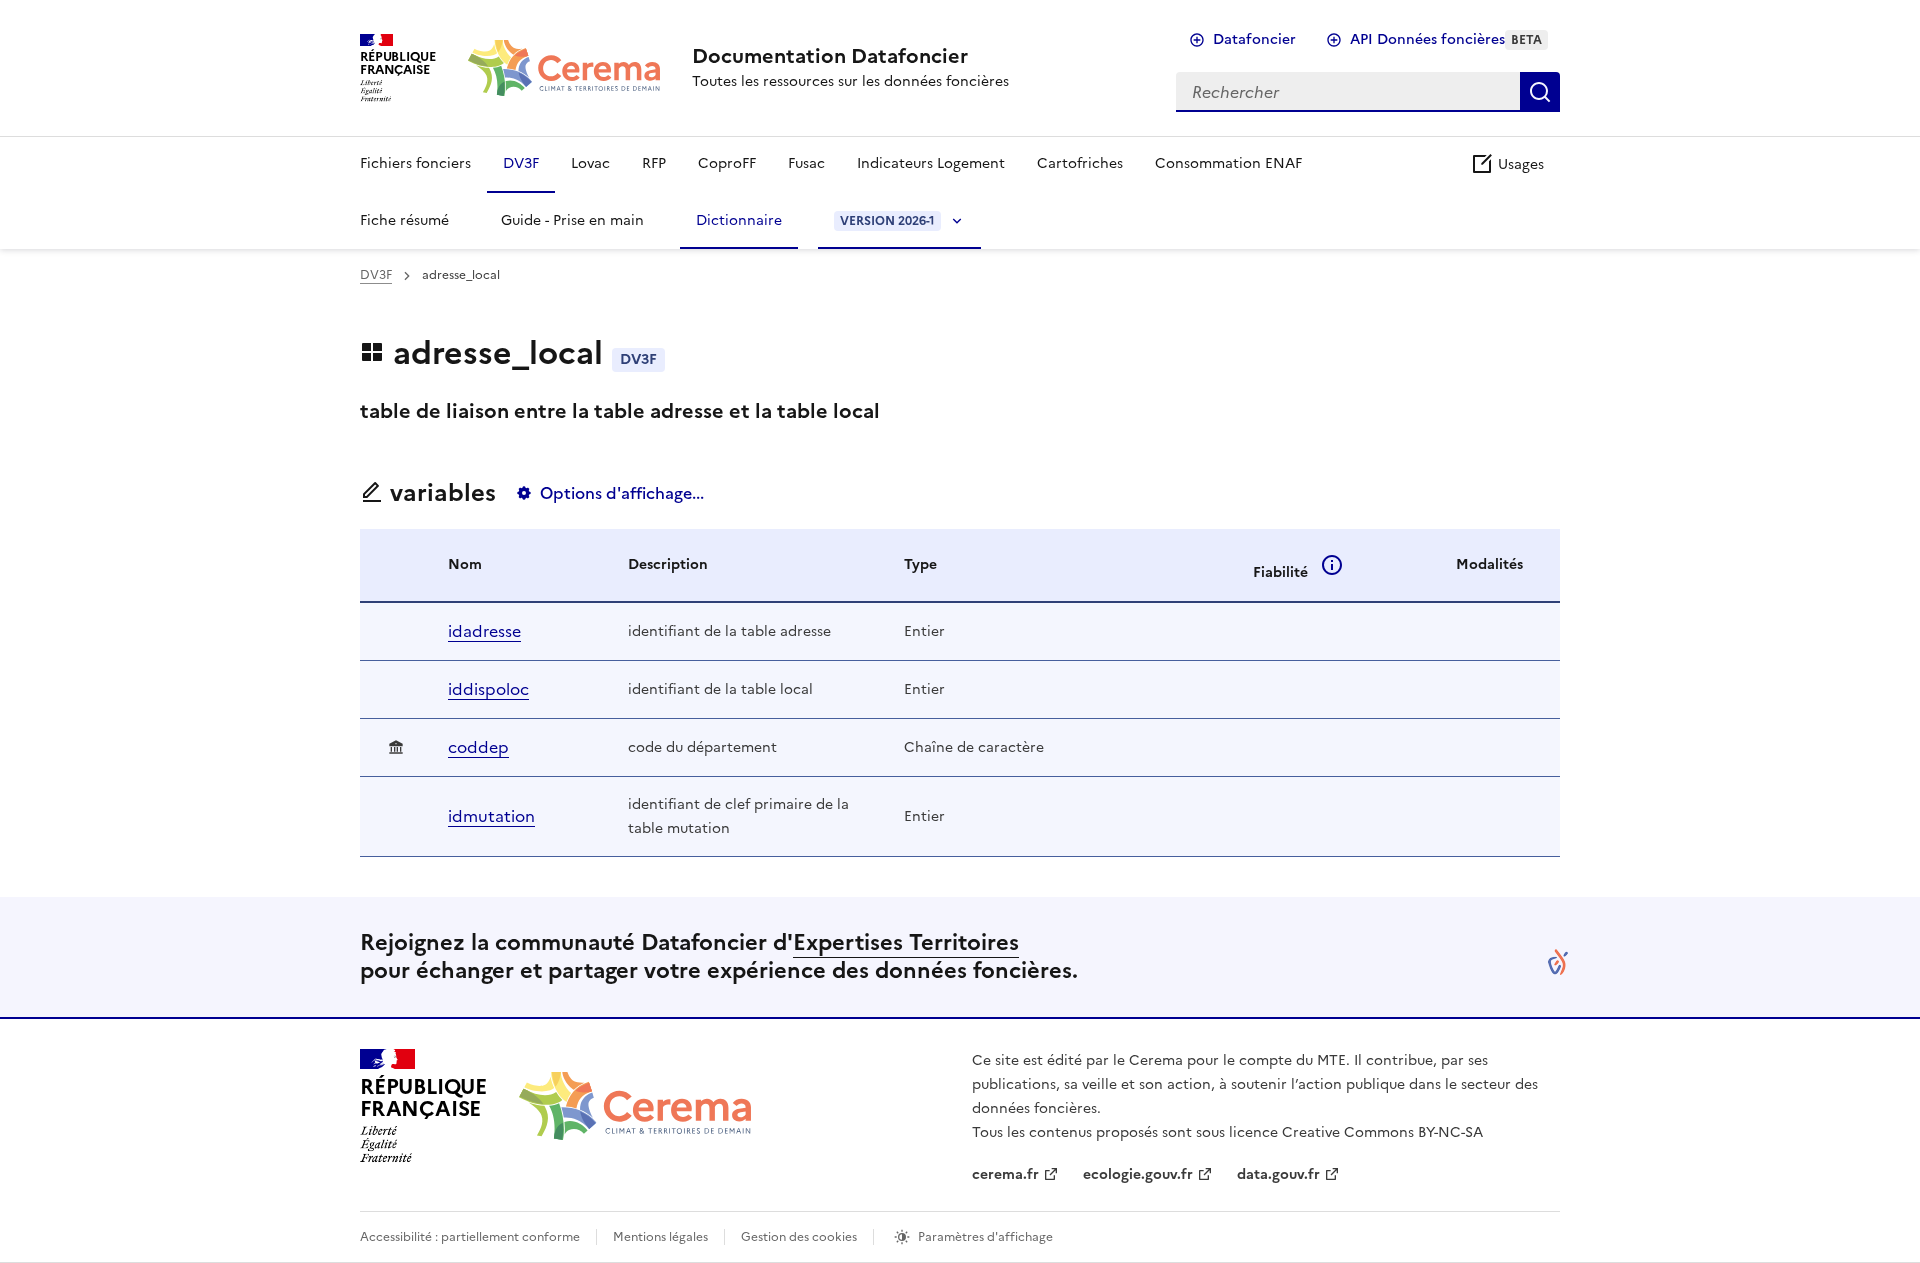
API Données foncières (1446, 39)
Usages (1519, 164)
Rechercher (1540, 92)
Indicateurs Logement (931, 163)
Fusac (806, 163)
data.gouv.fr (1278, 1174)
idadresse (484, 631)
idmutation (491, 816)
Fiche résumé (404, 220)
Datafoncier (1254, 39)
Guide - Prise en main (572, 220)
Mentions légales (660, 1237)
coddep (478, 747)
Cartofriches (1080, 163)
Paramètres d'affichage (985, 1237)
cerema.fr (1005, 1174)
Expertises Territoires (906, 942)
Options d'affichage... (622, 493)
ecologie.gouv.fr (1138, 1174)
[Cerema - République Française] (635, 1106)
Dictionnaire (739, 220)
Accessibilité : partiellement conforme (470, 1237)
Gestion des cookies (799, 1237)
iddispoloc (488, 689)
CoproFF (727, 163)
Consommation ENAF (1228, 163)
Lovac (590, 163)
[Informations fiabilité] (1332, 565)
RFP (654, 163)
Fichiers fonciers (415, 163)
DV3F (521, 163)
